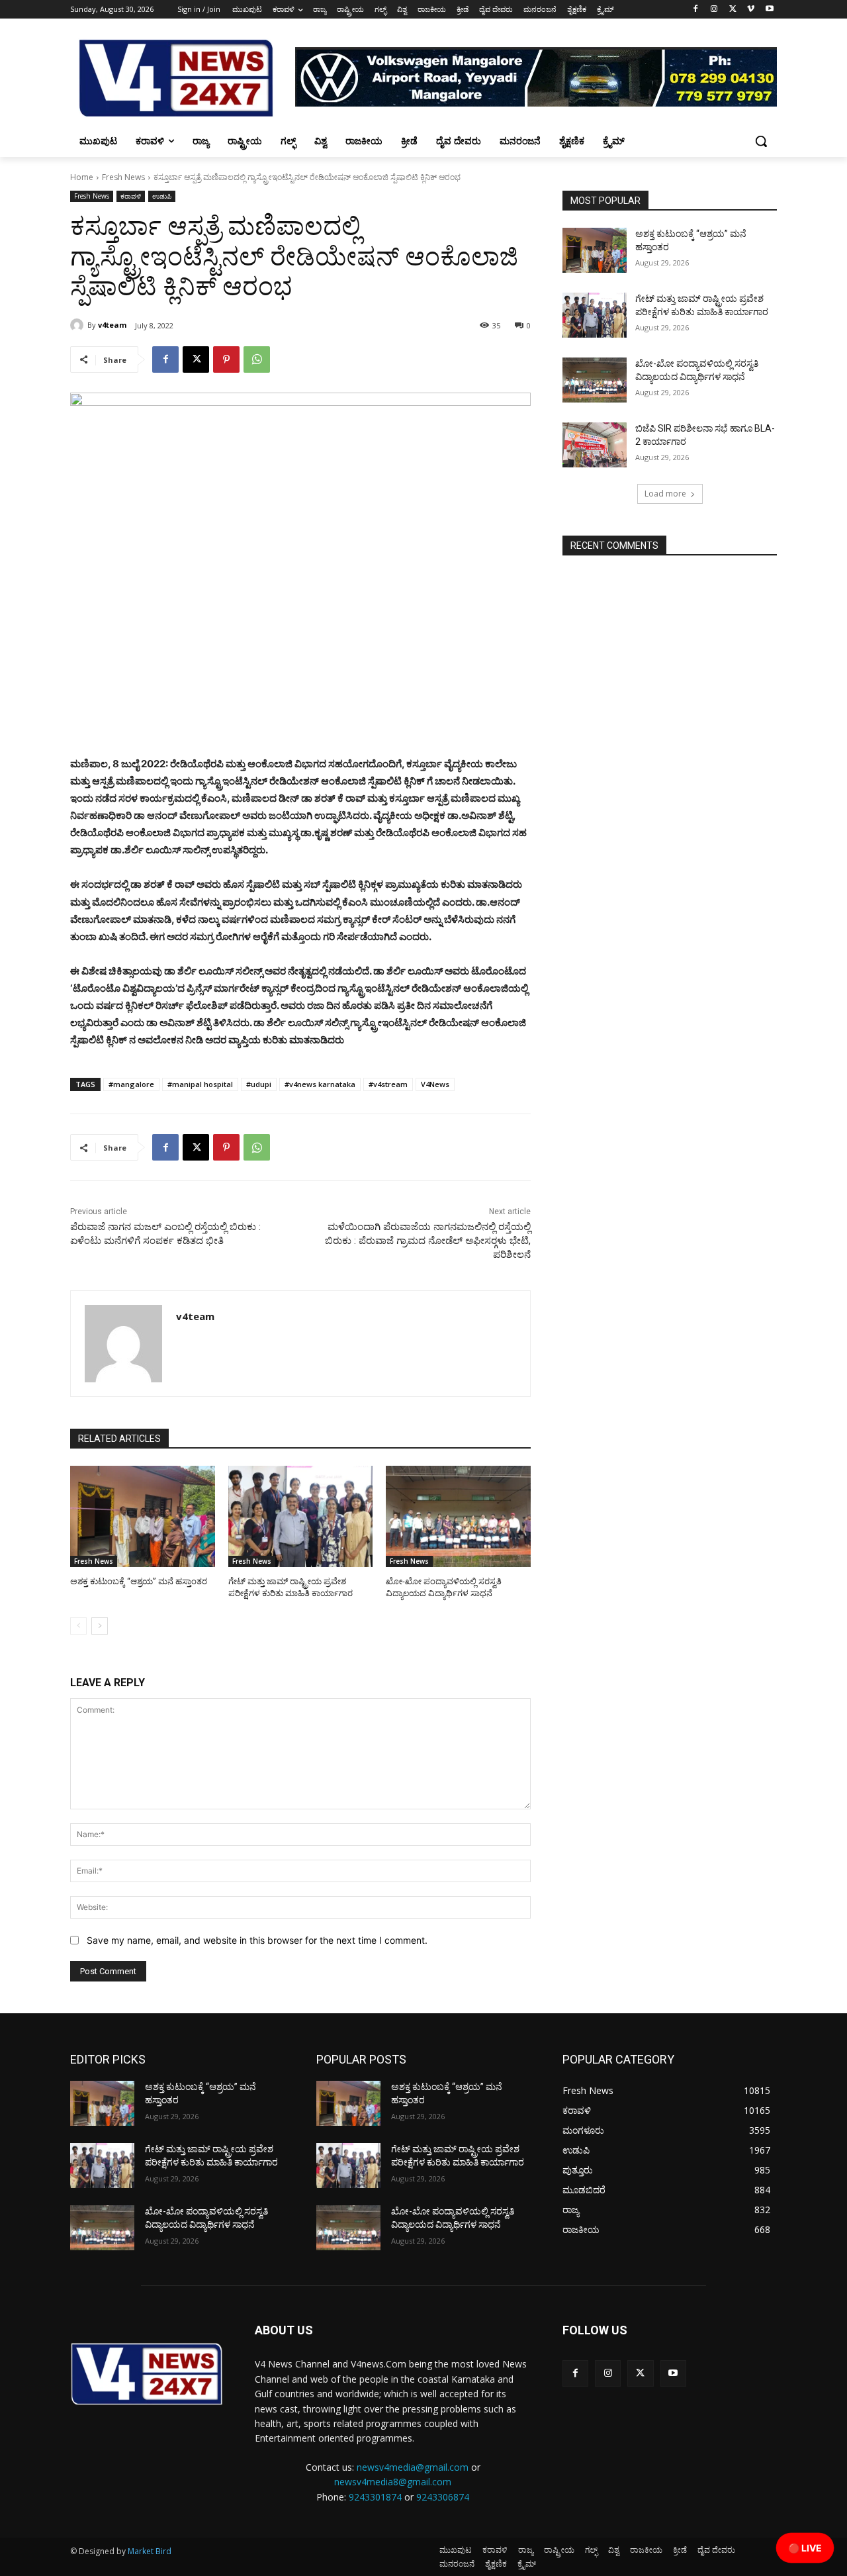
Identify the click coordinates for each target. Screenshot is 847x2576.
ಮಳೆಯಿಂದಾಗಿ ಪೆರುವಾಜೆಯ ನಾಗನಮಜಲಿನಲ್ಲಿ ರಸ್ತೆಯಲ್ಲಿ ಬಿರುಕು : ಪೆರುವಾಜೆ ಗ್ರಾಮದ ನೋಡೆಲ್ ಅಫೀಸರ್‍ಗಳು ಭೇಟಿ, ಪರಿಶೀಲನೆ (428, 1241)
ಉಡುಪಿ (162, 196)
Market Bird (150, 2551)
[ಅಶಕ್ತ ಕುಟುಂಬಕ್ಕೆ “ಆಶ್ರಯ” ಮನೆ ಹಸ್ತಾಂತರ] (143, 1516)
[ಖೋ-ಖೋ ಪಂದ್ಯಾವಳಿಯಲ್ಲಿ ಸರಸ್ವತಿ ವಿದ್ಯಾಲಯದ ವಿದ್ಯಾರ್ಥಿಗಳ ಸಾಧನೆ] (458, 1516)
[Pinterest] (226, 359)
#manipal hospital (200, 1084)
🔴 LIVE (805, 2548)
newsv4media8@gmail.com (393, 2482)
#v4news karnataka (320, 1084)
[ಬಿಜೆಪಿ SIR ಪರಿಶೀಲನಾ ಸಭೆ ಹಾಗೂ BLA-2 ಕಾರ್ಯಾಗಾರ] (595, 445)
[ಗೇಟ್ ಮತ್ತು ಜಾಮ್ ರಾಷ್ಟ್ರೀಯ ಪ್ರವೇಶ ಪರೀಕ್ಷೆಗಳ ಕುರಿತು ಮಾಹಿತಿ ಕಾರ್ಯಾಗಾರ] (301, 1516)
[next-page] (100, 1626)
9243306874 (443, 2497)
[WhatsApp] (257, 359)
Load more (665, 494)
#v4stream (388, 1084)
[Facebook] (696, 10)
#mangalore (131, 1084)
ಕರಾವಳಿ (131, 196)
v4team (112, 325)
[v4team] (79, 325)
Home (82, 177)
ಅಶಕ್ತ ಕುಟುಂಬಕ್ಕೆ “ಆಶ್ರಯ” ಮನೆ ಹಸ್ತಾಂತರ (139, 1581)
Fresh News (123, 177)
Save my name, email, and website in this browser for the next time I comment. (257, 1940)
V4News (435, 1084)
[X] (733, 10)
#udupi (259, 1084)
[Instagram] (714, 10)
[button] (761, 141)
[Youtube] (769, 10)
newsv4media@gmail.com (413, 2467)
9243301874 (375, 2497)
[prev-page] (78, 1626)
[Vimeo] (751, 10)
